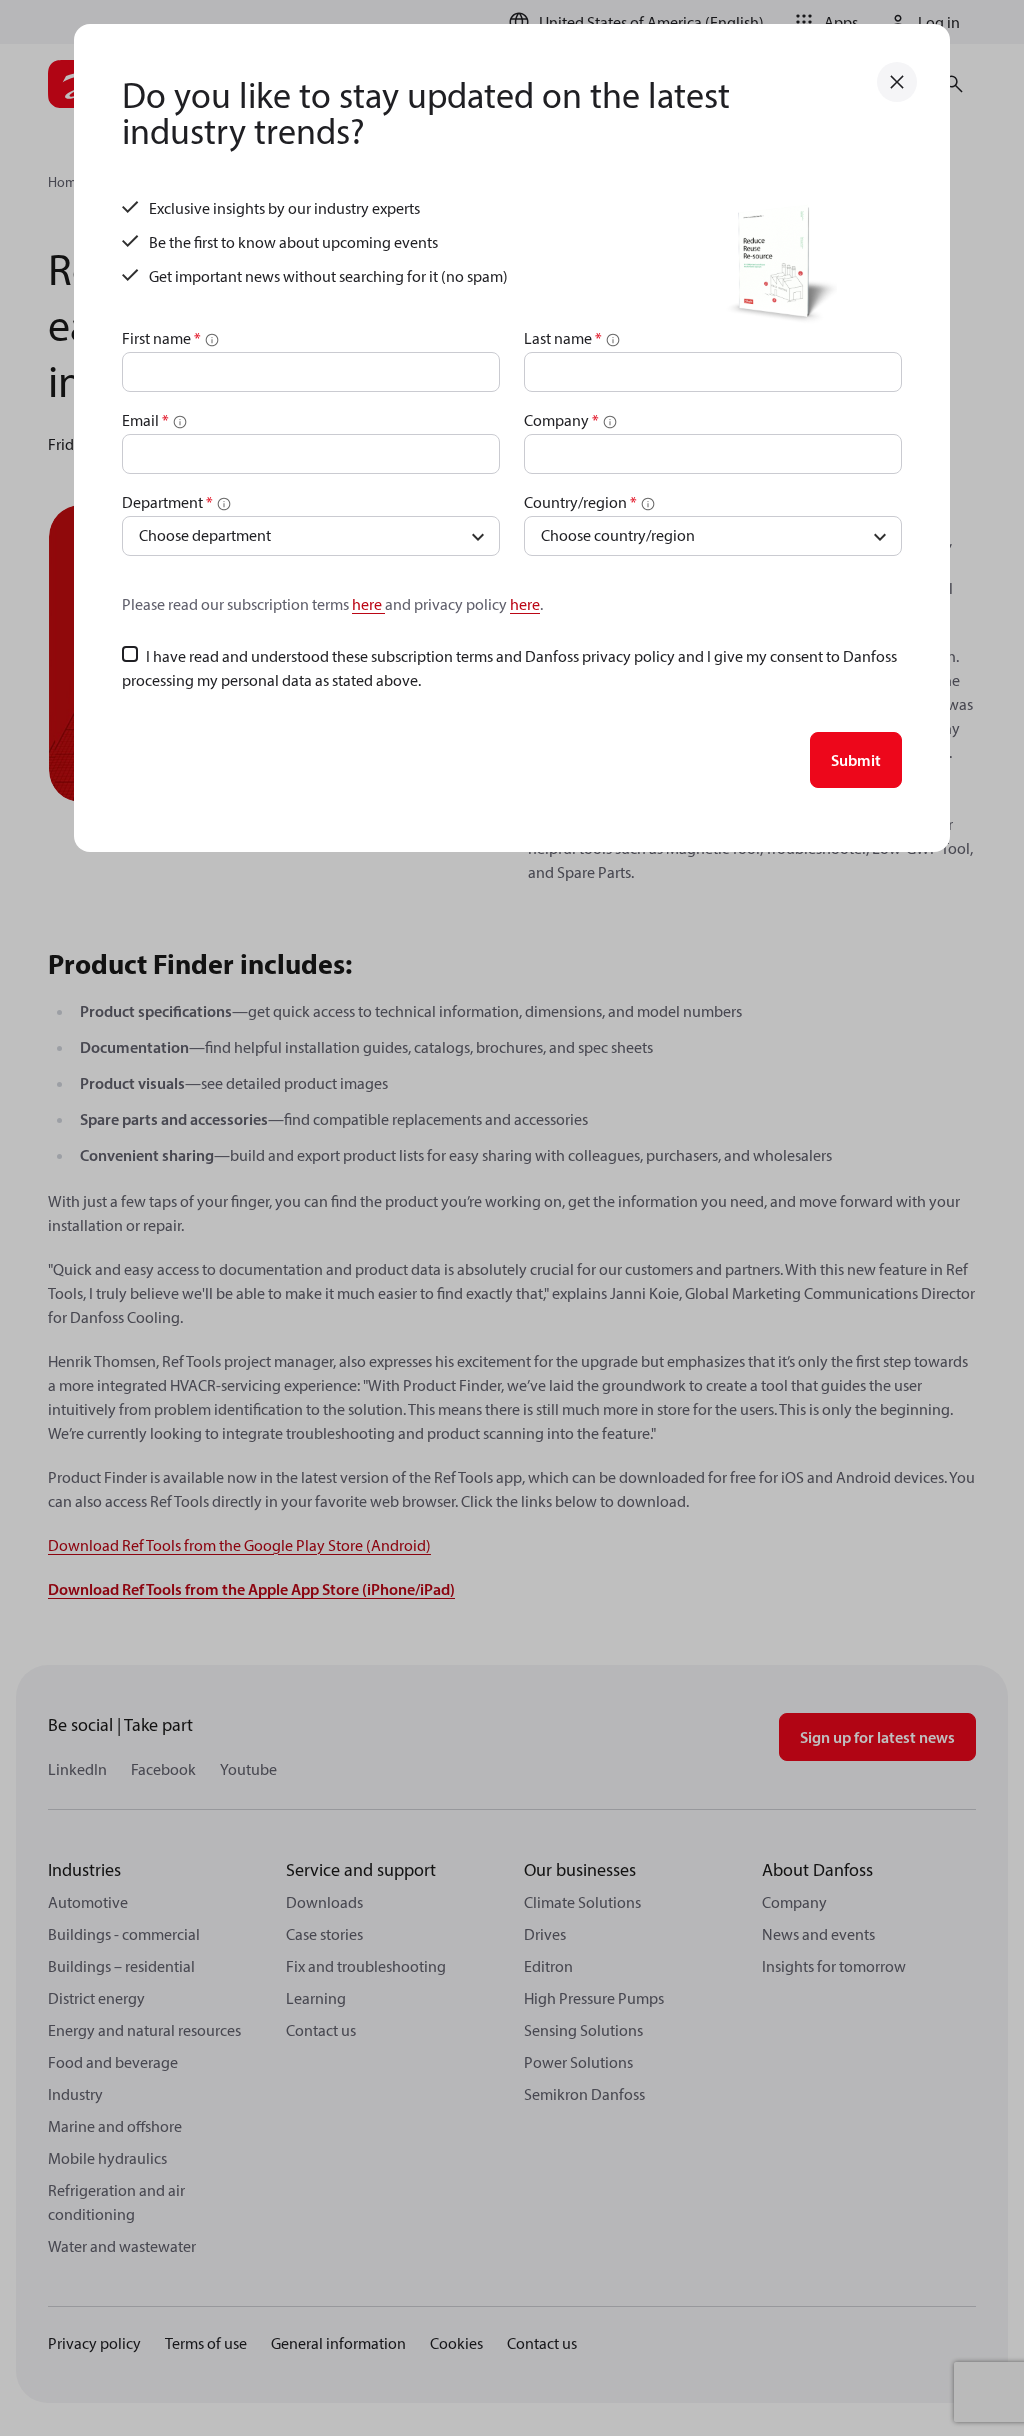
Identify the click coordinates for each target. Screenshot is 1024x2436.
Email (145, 420)
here (368, 604)
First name (161, 338)
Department (167, 502)
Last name (563, 338)
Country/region (580, 502)
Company (561, 420)
